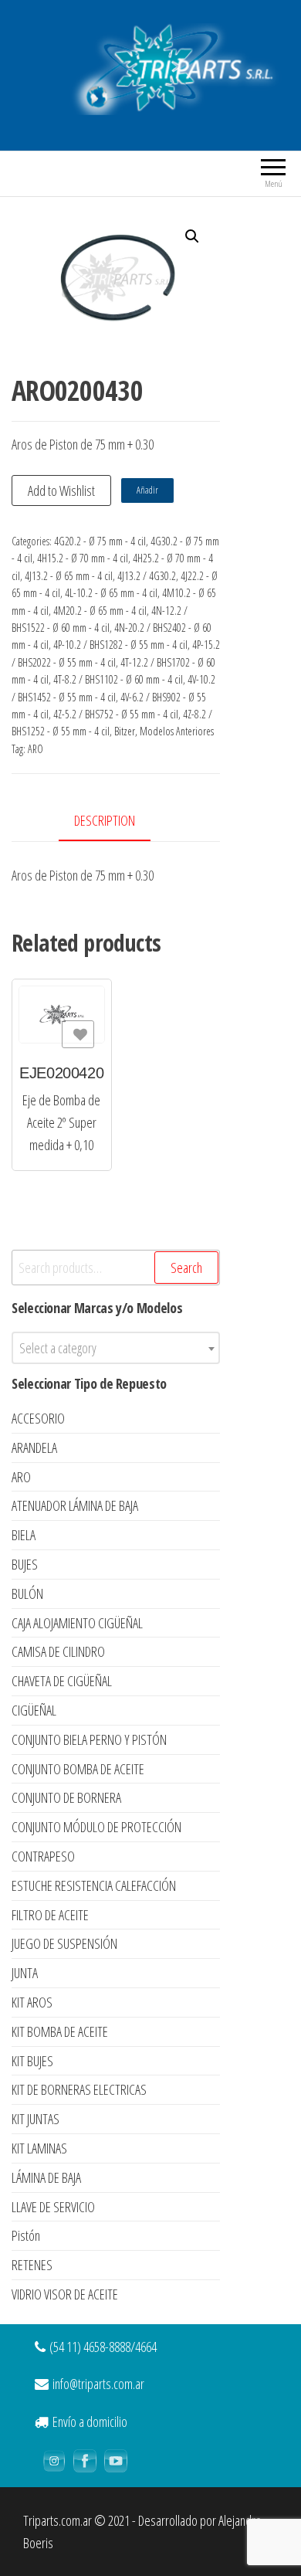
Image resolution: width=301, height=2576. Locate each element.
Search (186, 1268)
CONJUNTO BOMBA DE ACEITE (78, 1769)
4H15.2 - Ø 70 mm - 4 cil (83, 558)
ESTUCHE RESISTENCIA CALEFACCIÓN (94, 1885)
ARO (36, 749)
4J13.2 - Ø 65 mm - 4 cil (69, 576)
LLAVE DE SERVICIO (53, 2207)
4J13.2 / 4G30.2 (147, 576)
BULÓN (27, 1593)
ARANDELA (34, 1448)
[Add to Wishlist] (78, 1034)
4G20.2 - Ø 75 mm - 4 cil (100, 541)
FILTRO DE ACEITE (50, 1915)
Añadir (147, 490)
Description (105, 820)
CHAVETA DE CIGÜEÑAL (62, 1681)
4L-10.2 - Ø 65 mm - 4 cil (111, 593)
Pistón (26, 2235)
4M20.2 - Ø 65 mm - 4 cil (100, 611)
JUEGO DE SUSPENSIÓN (64, 1943)
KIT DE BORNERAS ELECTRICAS (79, 2089)
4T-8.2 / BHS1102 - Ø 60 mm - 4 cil (118, 679)
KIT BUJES (32, 2061)
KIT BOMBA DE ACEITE (60, 2031)
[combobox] (116, 1348)
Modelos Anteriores (177, 731)
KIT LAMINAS (39, 2148)
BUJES (25, 1564)
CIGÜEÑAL (34, 1710)
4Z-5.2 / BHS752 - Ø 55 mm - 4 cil (116, 714)
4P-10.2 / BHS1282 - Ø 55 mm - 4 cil (120, 645)
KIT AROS (32, 2002)
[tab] (116, 821)
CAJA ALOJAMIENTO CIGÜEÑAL (77, 1623)
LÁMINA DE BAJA (46, 2177)
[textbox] (116, 1348)
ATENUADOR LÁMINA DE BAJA (75, 1505)
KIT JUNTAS (36, 2119)
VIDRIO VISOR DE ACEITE (65, 2294)
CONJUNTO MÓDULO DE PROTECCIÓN (96, 1827)
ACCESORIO (38, 1418)
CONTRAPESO (43, 1856)
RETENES (32, 2265)
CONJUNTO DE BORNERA (66, 1797)
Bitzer (125, 731)
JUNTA (25, 1973)
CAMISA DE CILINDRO (58, 1651)
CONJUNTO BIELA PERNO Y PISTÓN (89, 1739)
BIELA (24, 1535)
